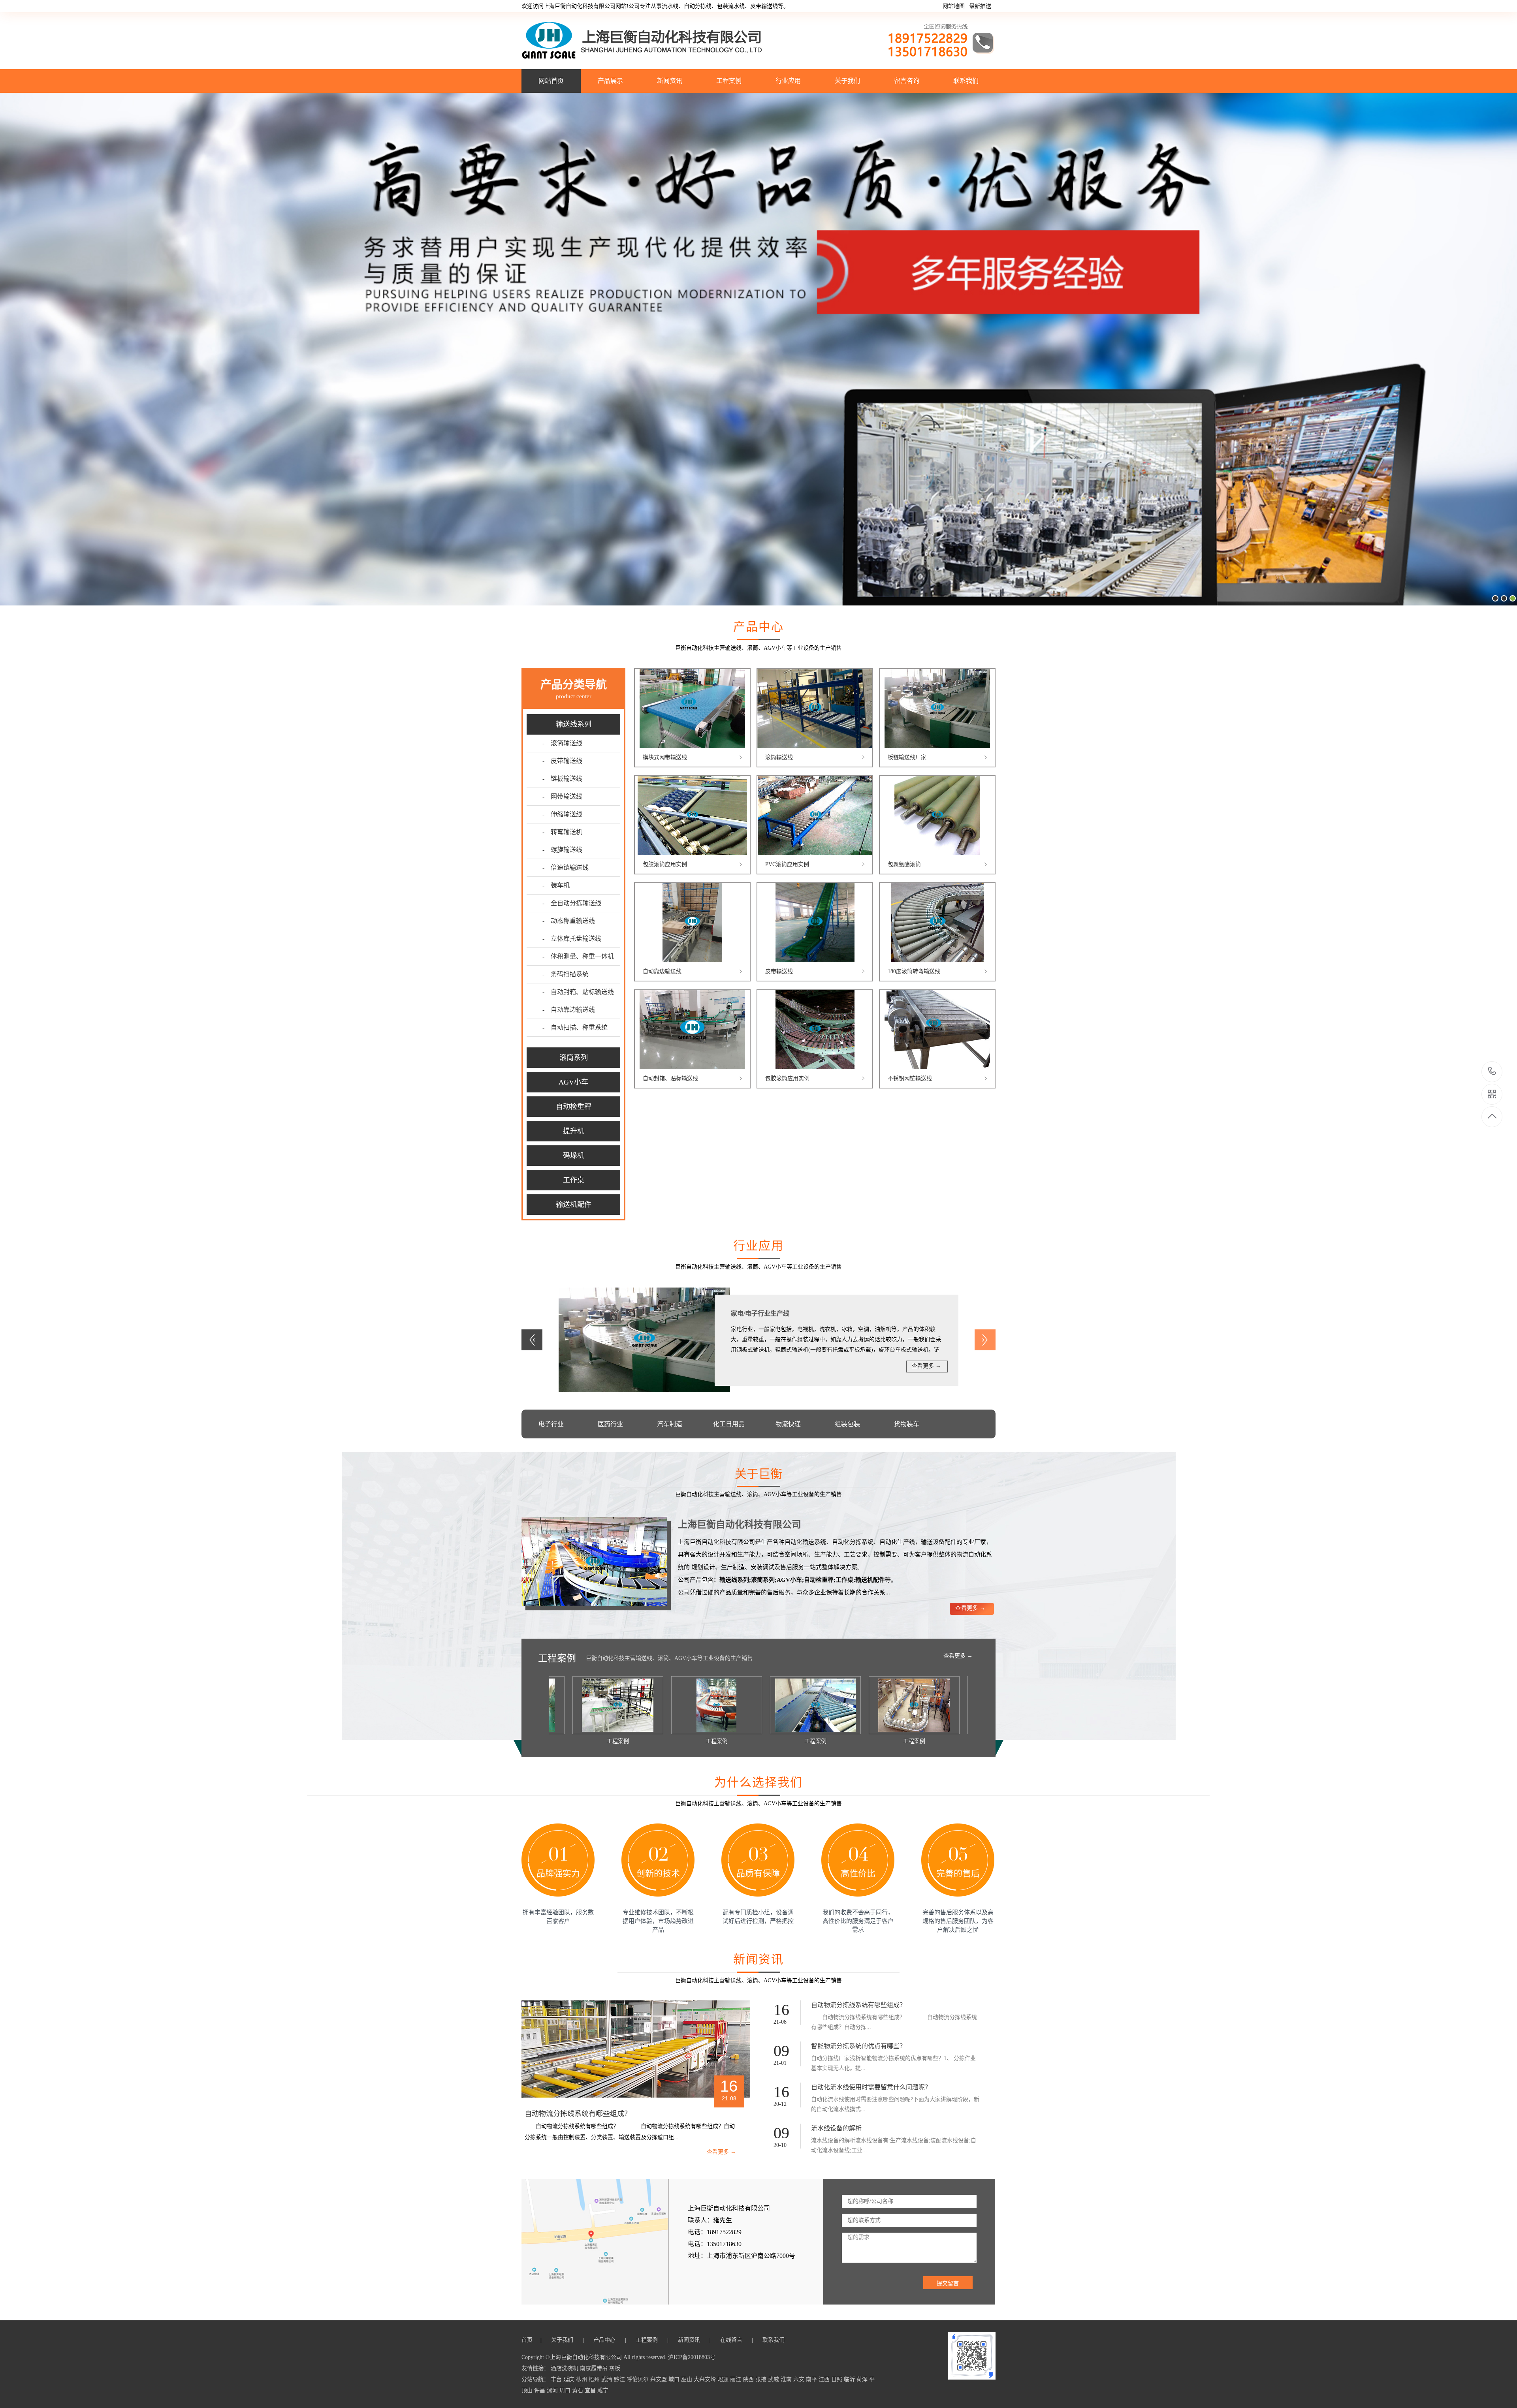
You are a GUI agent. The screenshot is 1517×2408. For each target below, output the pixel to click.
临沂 (850, 2379)
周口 (566, 2390)
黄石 (578, 2390)
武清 (608, 2379)
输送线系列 (574, 724)
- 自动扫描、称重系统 (575, 1027)
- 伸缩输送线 (562, 814)
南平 (812, 2379)
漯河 (553, 2390)
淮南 (787, 2379)
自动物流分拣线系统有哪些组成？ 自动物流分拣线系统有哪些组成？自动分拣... (894, 2022)
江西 (825, 2379)
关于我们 (847, 81)
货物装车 (907, 1424)
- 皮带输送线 (562, 761)
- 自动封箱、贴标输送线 (578, 992)
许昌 (540, 2390)
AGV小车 (573, 1082)
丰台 (557, 2379)
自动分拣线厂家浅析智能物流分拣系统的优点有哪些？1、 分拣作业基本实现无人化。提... (893, 2063)
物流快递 (788, 1424)
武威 (774, 2379)
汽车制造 (670, 1424)
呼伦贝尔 (638, 2379)
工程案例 (729, 81)
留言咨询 (907, 81)
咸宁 (603, 2390)
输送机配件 (574, 1205)
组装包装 (847, 1424)
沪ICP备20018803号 (692, 2357)
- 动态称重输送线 (569, 921)
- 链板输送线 (562, 779)
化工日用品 (729, 1424)
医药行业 (610, 1424)
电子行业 (551, 1424)
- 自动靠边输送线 (569, 1010)
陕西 (749, 2379)
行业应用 (788, 81)
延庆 (570, 2379)
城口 (675, 2379)
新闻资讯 (670, 81)
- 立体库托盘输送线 (572, 939)
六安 (800, 2379)
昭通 (724, 2379)
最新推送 (980, 6)
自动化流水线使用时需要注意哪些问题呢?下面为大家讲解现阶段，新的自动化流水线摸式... (895, 2104)
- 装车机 (556, 885)
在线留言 (732, 2340)
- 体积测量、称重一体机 (578, 956)
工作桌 (574, 1180)
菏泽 (863, 2379)
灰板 (615, 2368)
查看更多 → (926, 1366)
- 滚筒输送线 (562, 743)
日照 (838, 2379)
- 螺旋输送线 (562, 850)
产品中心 (605, 2340)
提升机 (574, 1131)
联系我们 (966, 81)
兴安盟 (659, 2379)
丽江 (736, 2379)
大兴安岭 (706, 2379)
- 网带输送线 (562, 796)
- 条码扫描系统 (566, 974)
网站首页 (551, 81)
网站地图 (954, 6)
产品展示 (610, 81)
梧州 (595, 2379)
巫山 (687, 2379)
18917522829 (1492, 1072)
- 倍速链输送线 (566, 868)
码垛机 (574, 1156)
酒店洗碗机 (565, 2368)
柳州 (582, 2379)
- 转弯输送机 (562, 832)
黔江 (620, 2379)
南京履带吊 (595, 2368)
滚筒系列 (574, 1058)
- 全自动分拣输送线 (572, 903)
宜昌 (591, 2390)
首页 (529, 2340)
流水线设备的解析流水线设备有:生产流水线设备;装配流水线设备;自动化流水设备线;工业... (894, 2145)
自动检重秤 (574, 1107)
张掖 (762, 2379)
